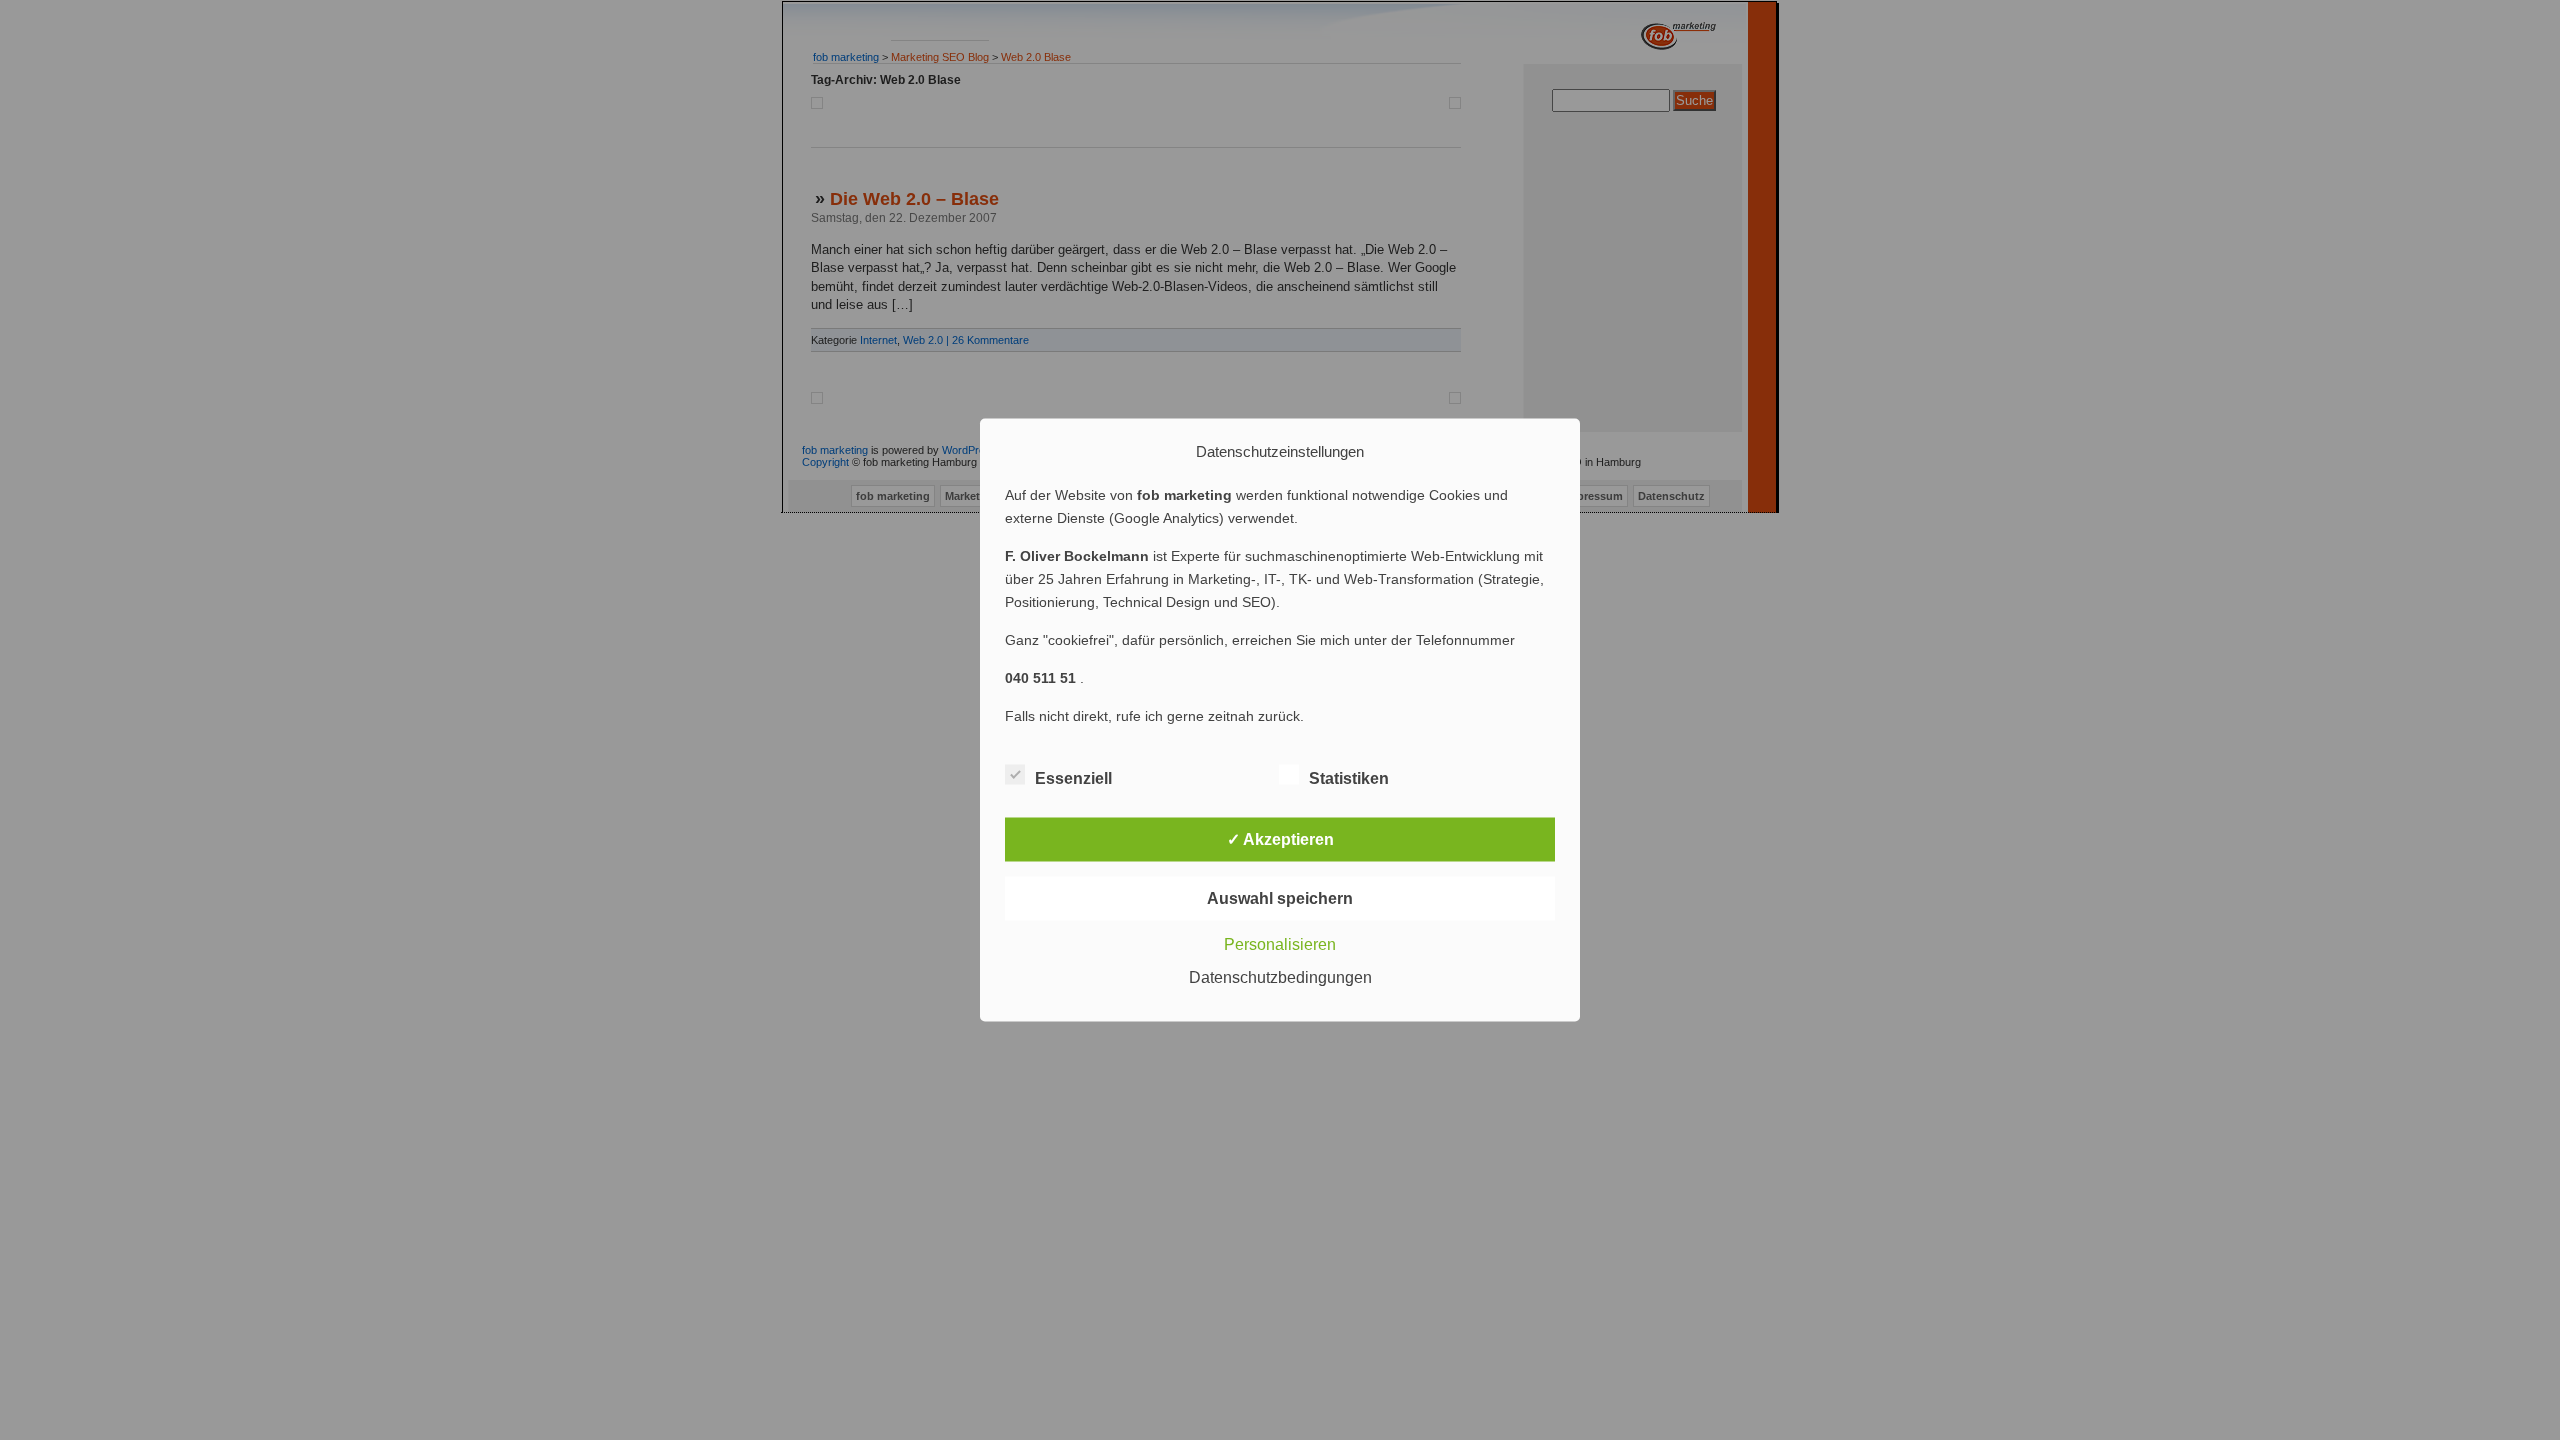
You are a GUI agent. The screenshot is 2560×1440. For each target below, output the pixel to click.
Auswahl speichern (1280, 898)
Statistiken (1349, 778)
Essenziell (1073, 778)
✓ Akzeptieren (1280, 839)
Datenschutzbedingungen (1280, 977)
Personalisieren (1280, 944)
